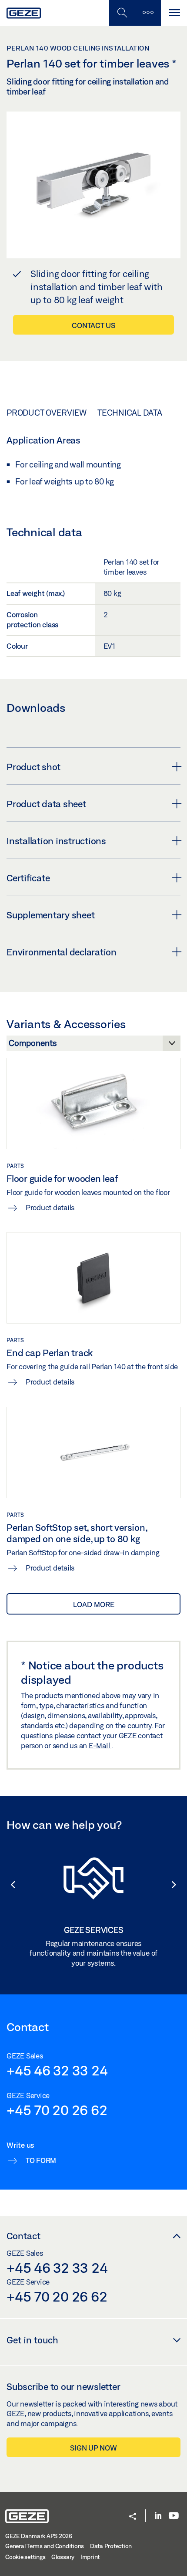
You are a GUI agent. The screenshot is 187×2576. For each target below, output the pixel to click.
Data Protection (111, 2546)
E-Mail (100, 1745)
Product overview (47, 413)
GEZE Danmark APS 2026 (39, 2536)
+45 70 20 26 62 (57, 2110)
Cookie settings (25, 2557)
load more (94, 1604)
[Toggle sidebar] (148, 13)
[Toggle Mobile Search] (122, 13)
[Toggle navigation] (174, 13)
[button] (9, 1885)
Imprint (90, 2557)
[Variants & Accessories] (93, 1046)
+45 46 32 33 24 (57, 2070)
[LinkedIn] (158, 2516)
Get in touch (32, 2340)
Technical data (130, 413)
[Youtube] (174, 2516)
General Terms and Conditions (45, 2546)
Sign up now (93, 2448)
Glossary (63, 2557)
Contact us (93, 325)
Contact (23, 2236)
